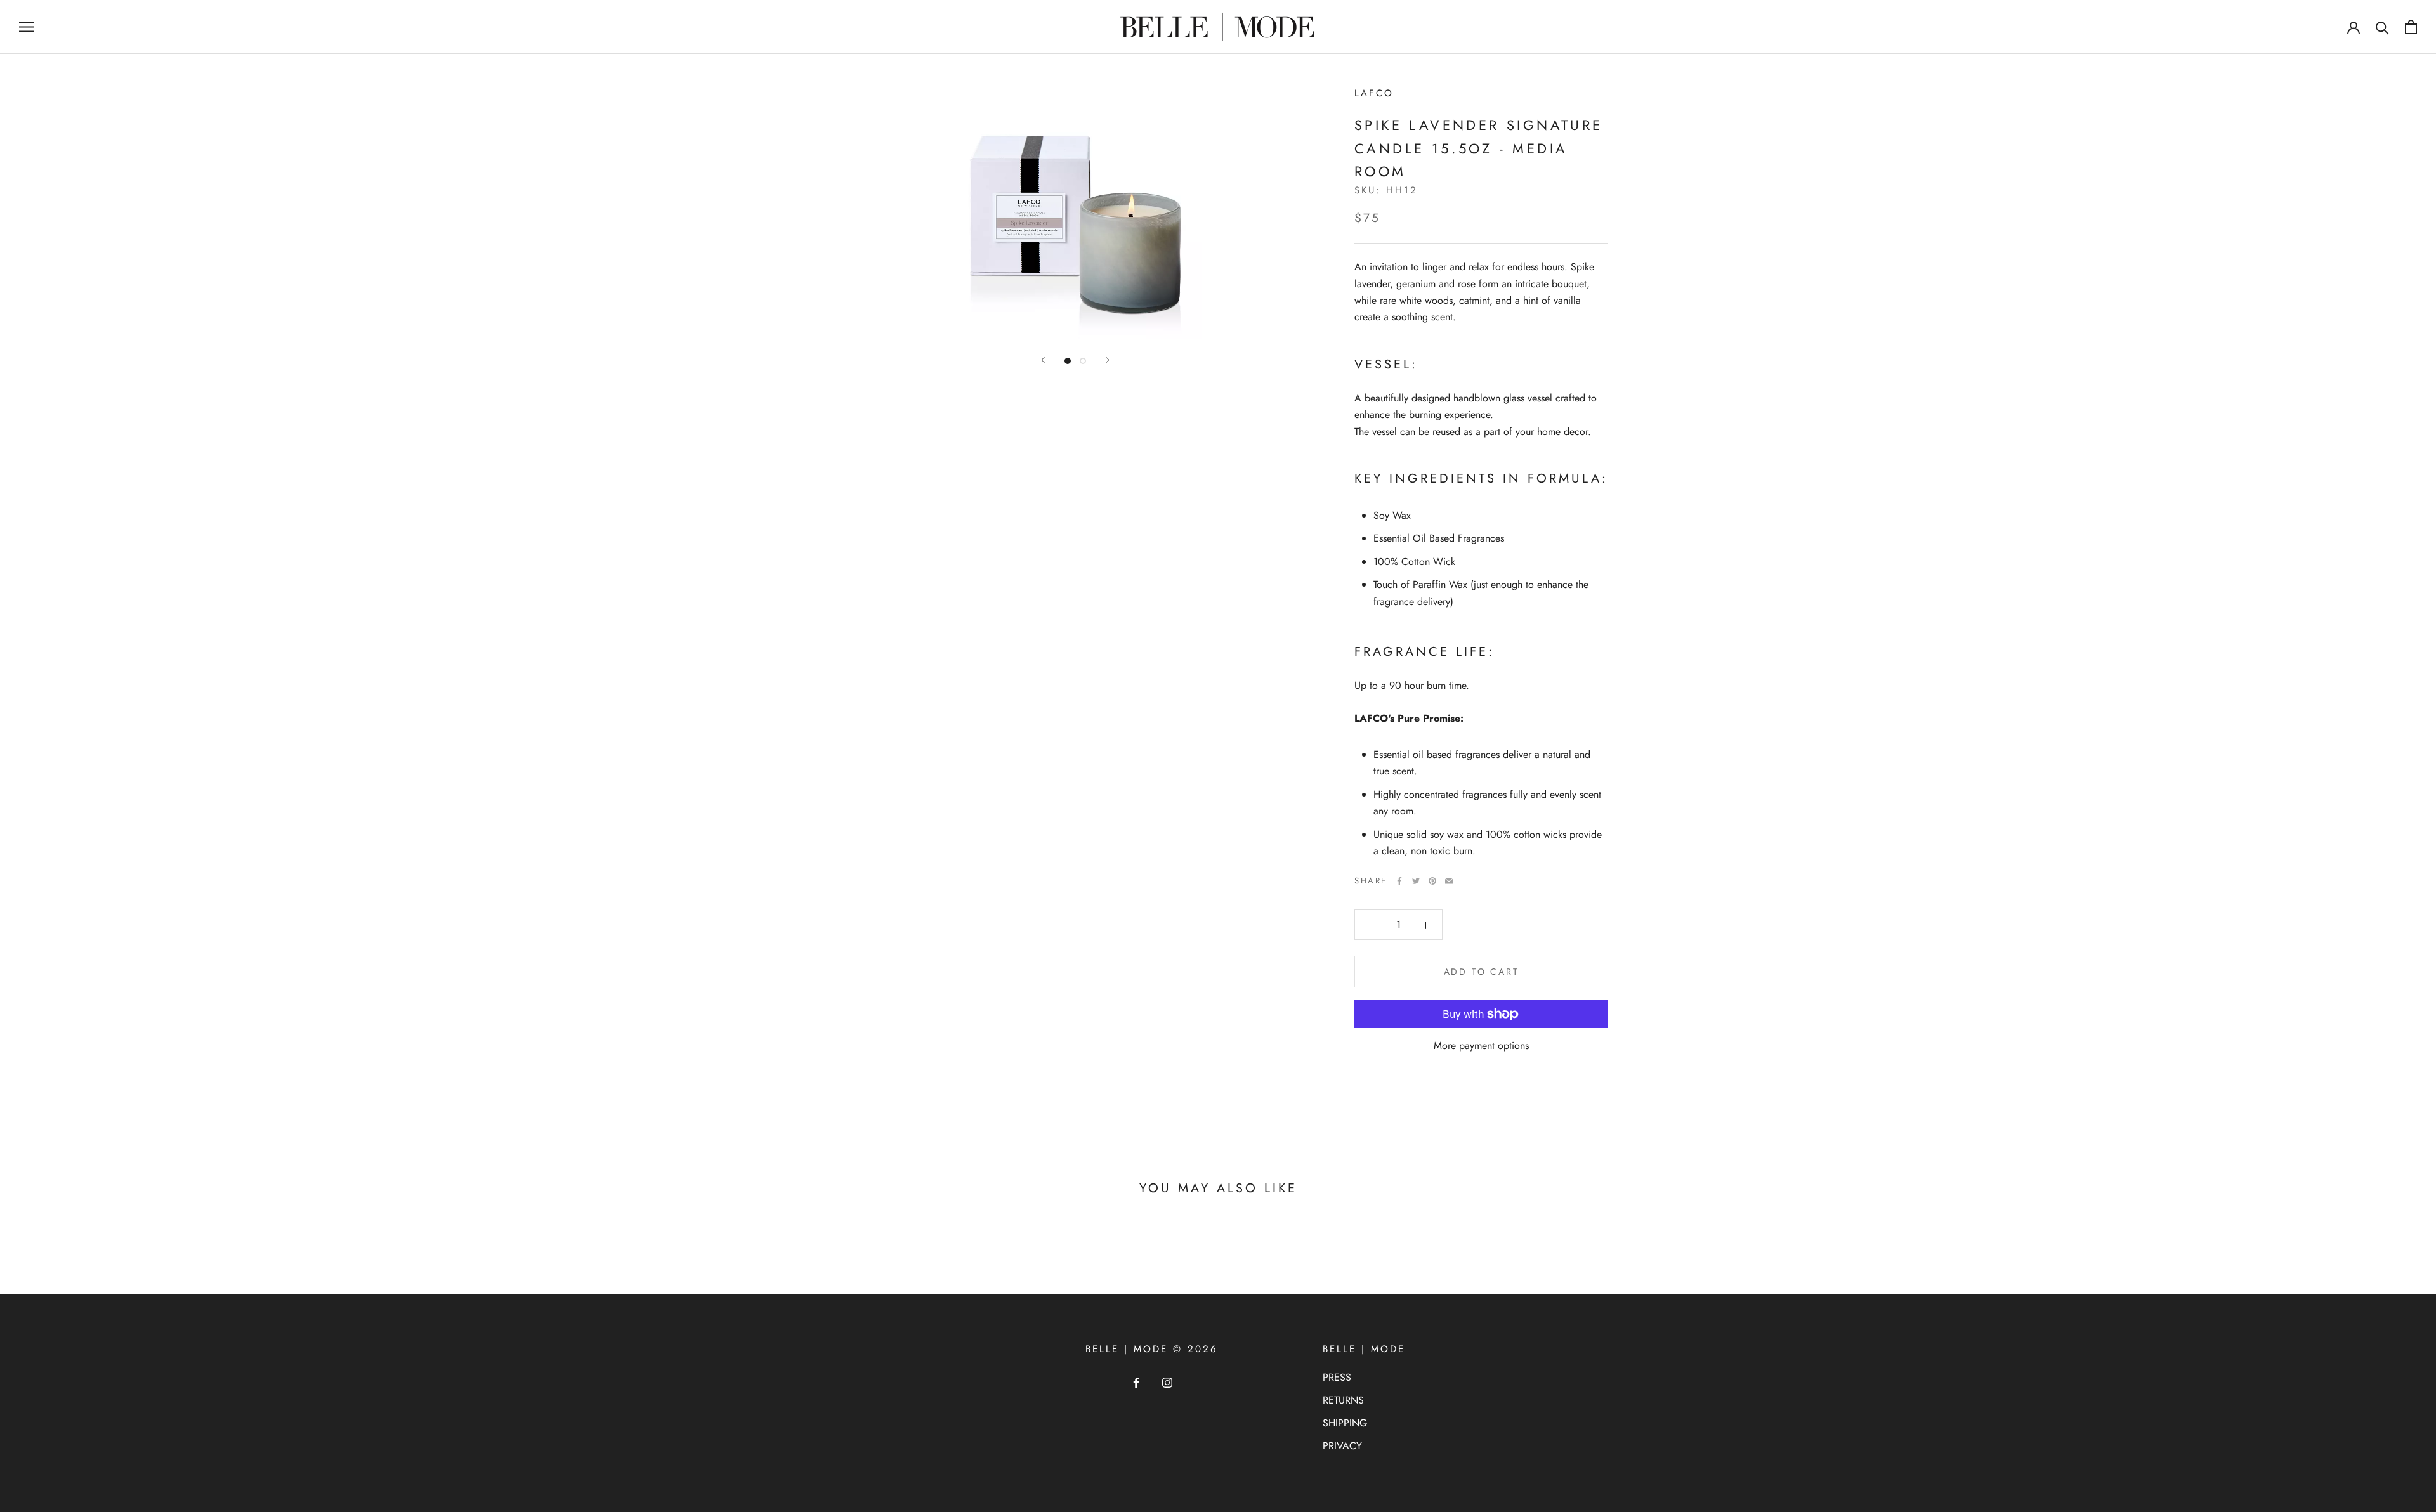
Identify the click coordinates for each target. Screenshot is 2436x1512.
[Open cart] (2411, 27)
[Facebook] (1399, 881)
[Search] (2382, 27)
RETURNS (1343, 1400)
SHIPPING (1345, 1423)
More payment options (1481, 1046)
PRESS (1337, 1377)
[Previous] (1043, 360)
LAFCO (1374, 93)
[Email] (1449, 881)
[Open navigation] (27, 27)
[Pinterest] (1432, 881)
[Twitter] (1416, 881)
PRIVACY (1342, 1446)
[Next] (1108, 360)
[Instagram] (1167, 1382)
